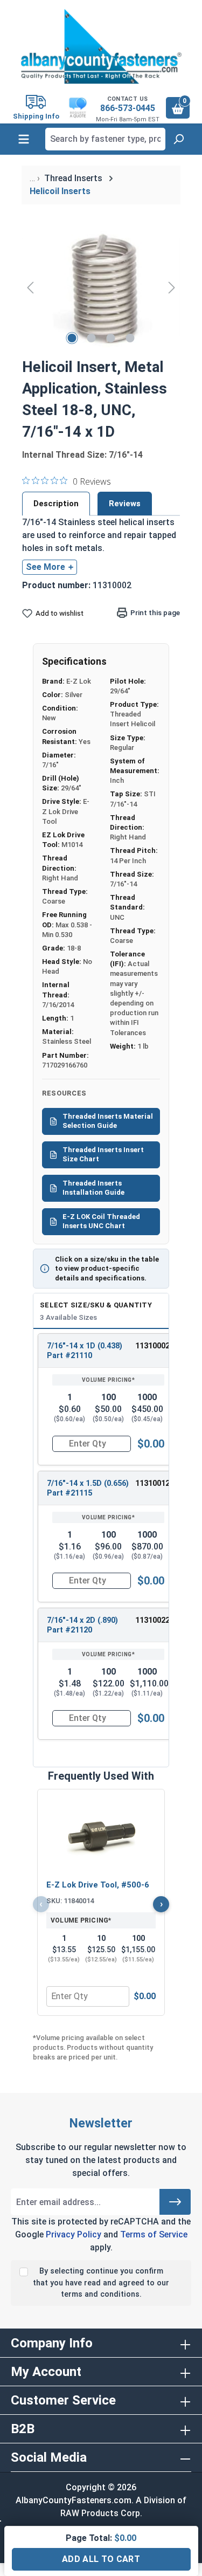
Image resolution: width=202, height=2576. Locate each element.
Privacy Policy (74, 2234)
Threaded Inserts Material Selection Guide (108, 1121)
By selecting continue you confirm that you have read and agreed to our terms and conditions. (101, 2283)
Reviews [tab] (125, 504)
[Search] (178, 139)
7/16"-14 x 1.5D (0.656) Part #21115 (88, 1488)
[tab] (56, 504)
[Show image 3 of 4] (110, 338)
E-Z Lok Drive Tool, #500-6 (98, 1885)
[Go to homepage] (101, 46)
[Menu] (24, 139)
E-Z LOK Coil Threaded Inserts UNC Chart (101, 1221)
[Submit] (175, 2202)
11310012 (152, 1483)
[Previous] (30, 287)
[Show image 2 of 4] (91, 338)
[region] (101, 287)
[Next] (172, 287)
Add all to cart (101, 2559)
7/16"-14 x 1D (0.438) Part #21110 (85, 1351)
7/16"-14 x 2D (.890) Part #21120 (82, 1625)
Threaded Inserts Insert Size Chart (103, 1154)
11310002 (152, 1346)
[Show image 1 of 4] (72, 338)
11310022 (152, 1620)
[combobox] (105, 139)
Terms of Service (154, 2234)
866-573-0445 (128, 108)
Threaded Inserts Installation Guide (93, 1188)
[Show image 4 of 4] (130, 338)
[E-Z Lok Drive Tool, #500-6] (101, 1836)
